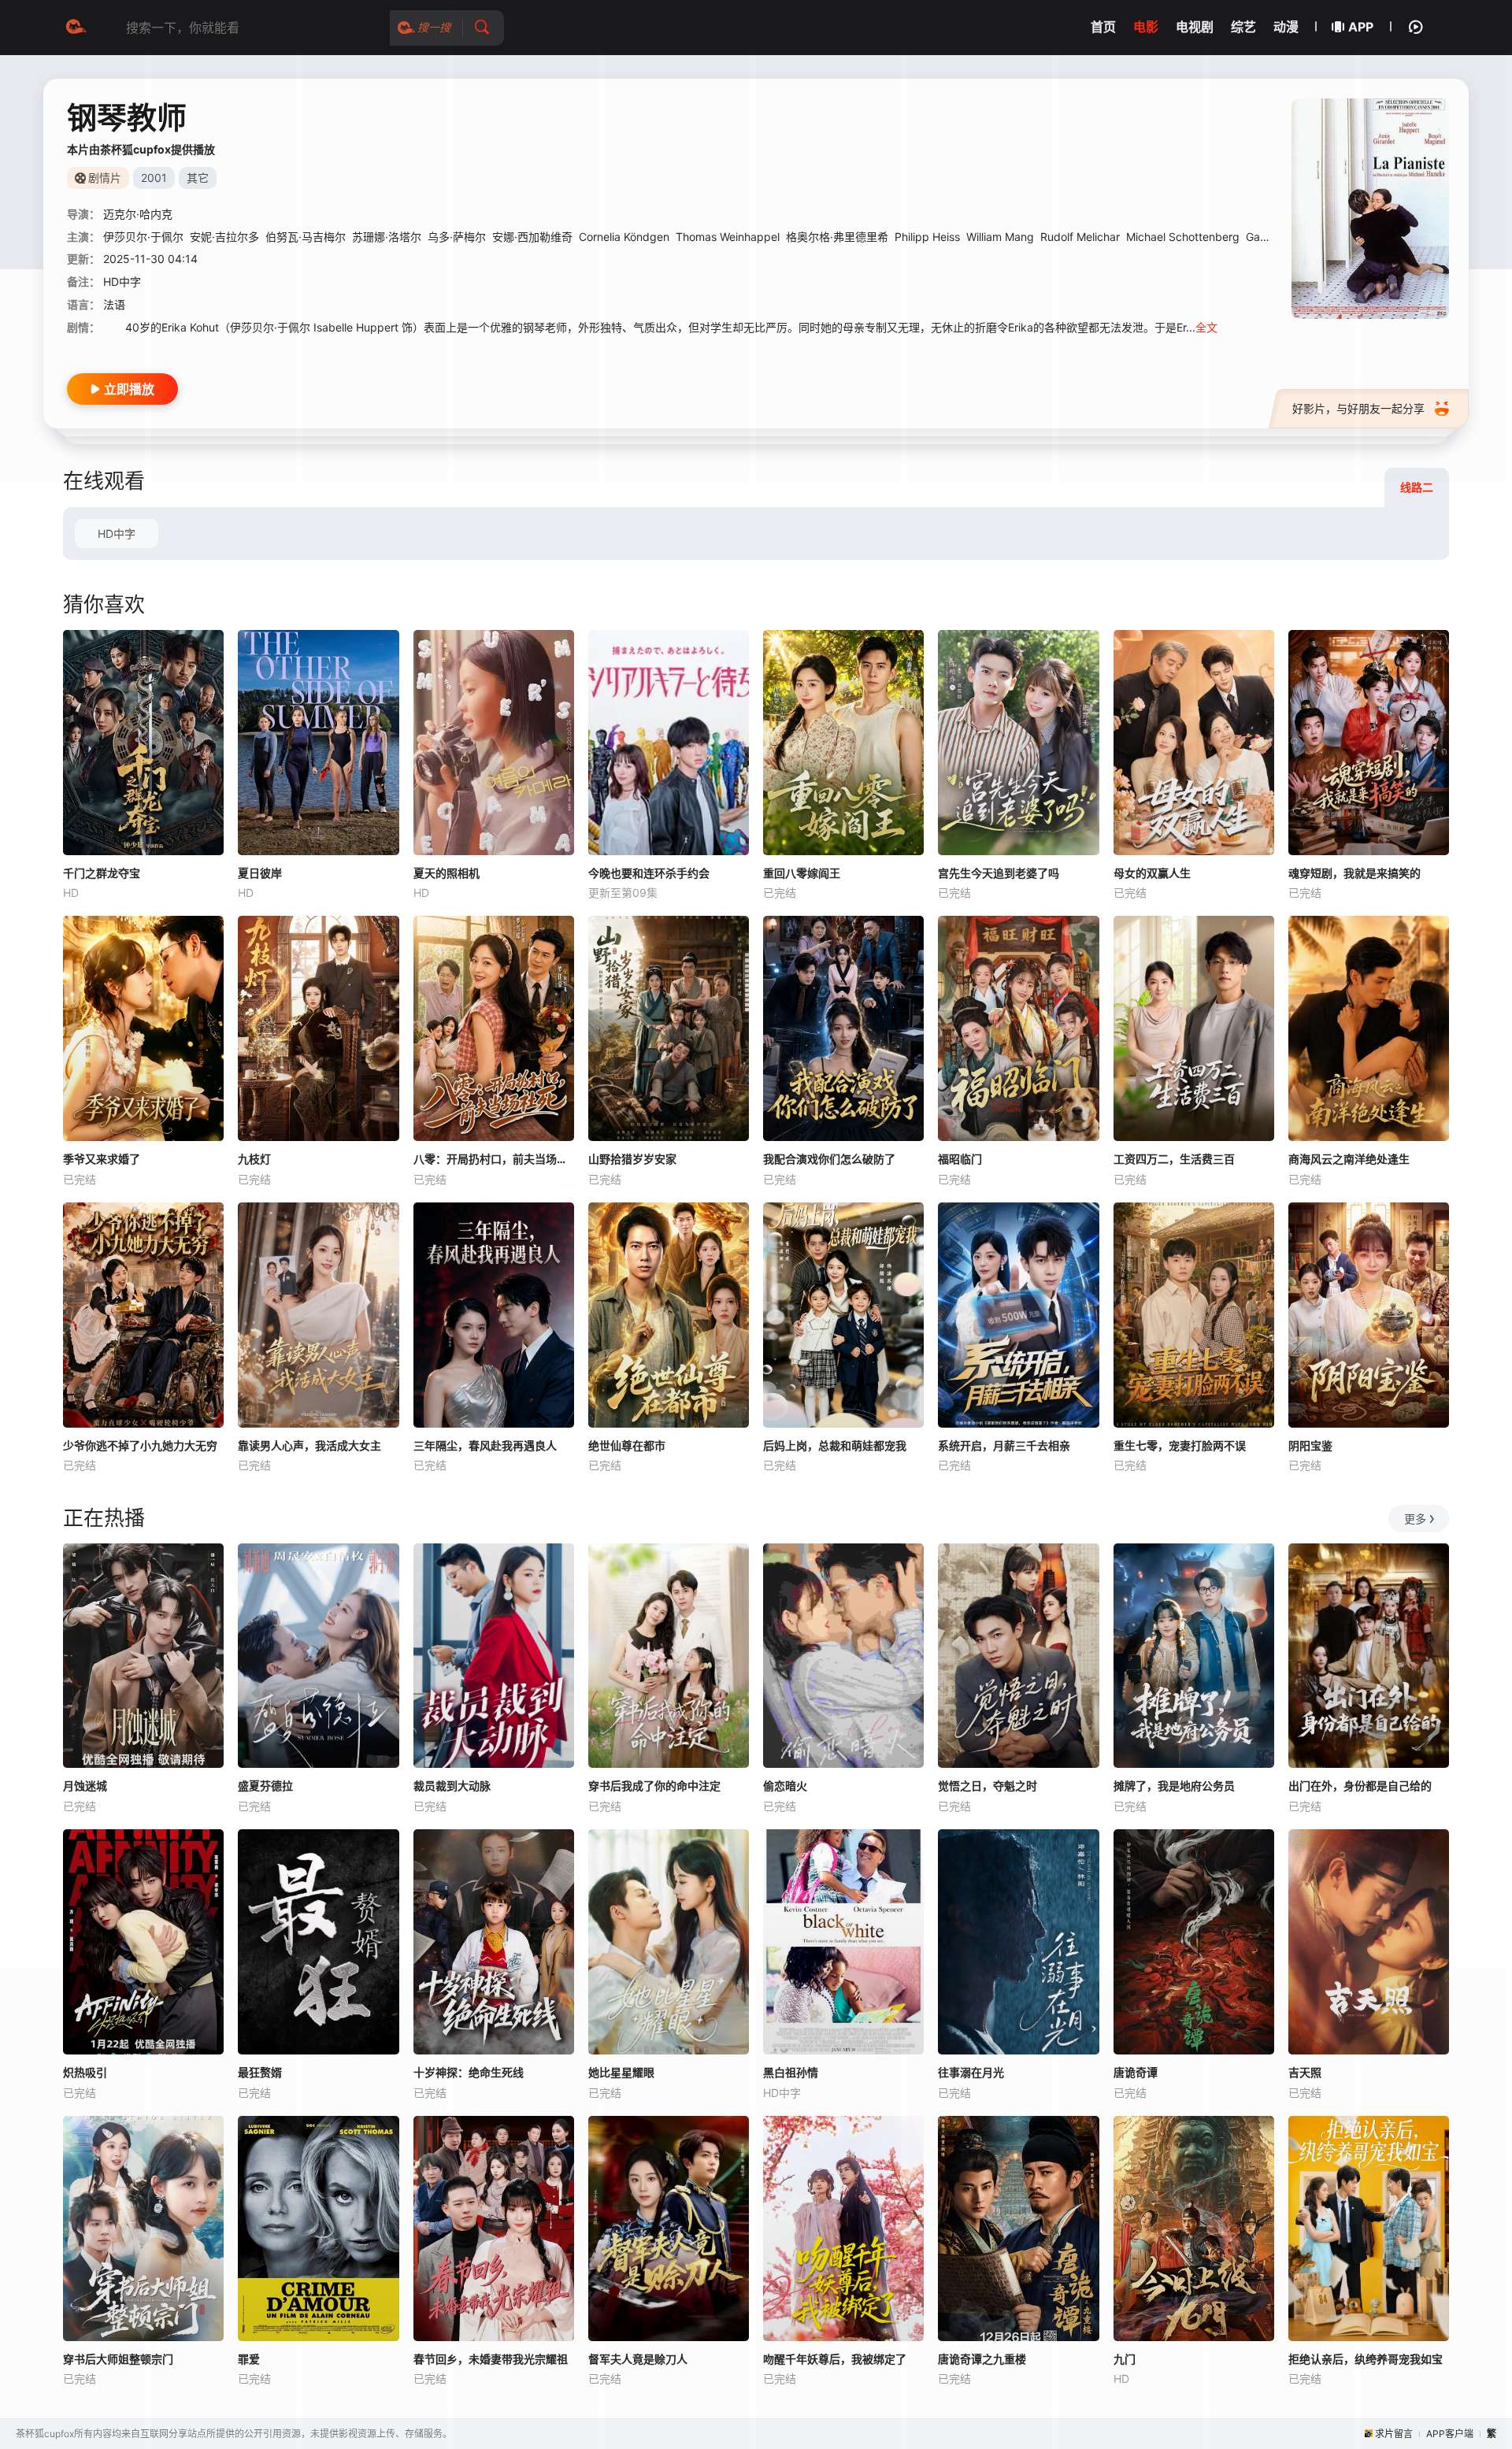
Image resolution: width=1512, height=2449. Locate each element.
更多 (1415, 1519)
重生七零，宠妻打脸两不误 (1180, 1445)
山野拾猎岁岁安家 (632, 1159)
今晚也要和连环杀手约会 (649, 873)
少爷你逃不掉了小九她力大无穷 (140, 1445)
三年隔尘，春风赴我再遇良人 (485, 1445)
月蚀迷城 (85, 1786)
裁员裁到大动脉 (452, 1786)
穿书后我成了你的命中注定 (654, 1786)
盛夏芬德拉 (265, 1786)
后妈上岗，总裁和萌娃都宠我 (835, 1445)
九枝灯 (254, 1159)
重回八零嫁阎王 (802, 873)
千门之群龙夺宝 (102, 873)
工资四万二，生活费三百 (1174, 1159)
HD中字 (117, 534)
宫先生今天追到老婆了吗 (999, 873)
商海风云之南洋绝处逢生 (1349, 1159)
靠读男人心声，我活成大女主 (309, 1445)
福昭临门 (960, 1159)
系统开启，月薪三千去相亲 (1004, 1445)
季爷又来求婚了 (102, 1159)
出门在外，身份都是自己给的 (1360, 1786)
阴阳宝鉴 (1310, 1445)
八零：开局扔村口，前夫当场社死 (494, 1159)
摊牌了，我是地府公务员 (1174, 1786)
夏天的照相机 (447, 873)
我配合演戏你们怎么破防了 (829, 1159)
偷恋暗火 (785, 1786)
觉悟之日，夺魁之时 (988, 1786)
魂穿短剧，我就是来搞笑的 (1354, 873)
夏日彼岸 (260, 873)
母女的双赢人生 (1152, 873)
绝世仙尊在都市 (627, 1445)
